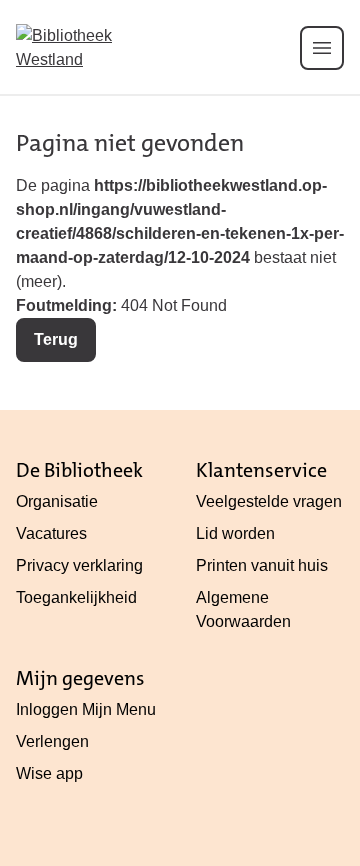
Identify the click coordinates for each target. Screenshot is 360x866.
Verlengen (52, 741)
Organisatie (57, 501)
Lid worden (235, 533)
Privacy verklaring (79, 565)
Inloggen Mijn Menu (86, 709)
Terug (56, 339)
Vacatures (51, 533)
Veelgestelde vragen (269, 501)
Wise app (49, 773)
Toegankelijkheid (76, 597)
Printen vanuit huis (262, 565)
